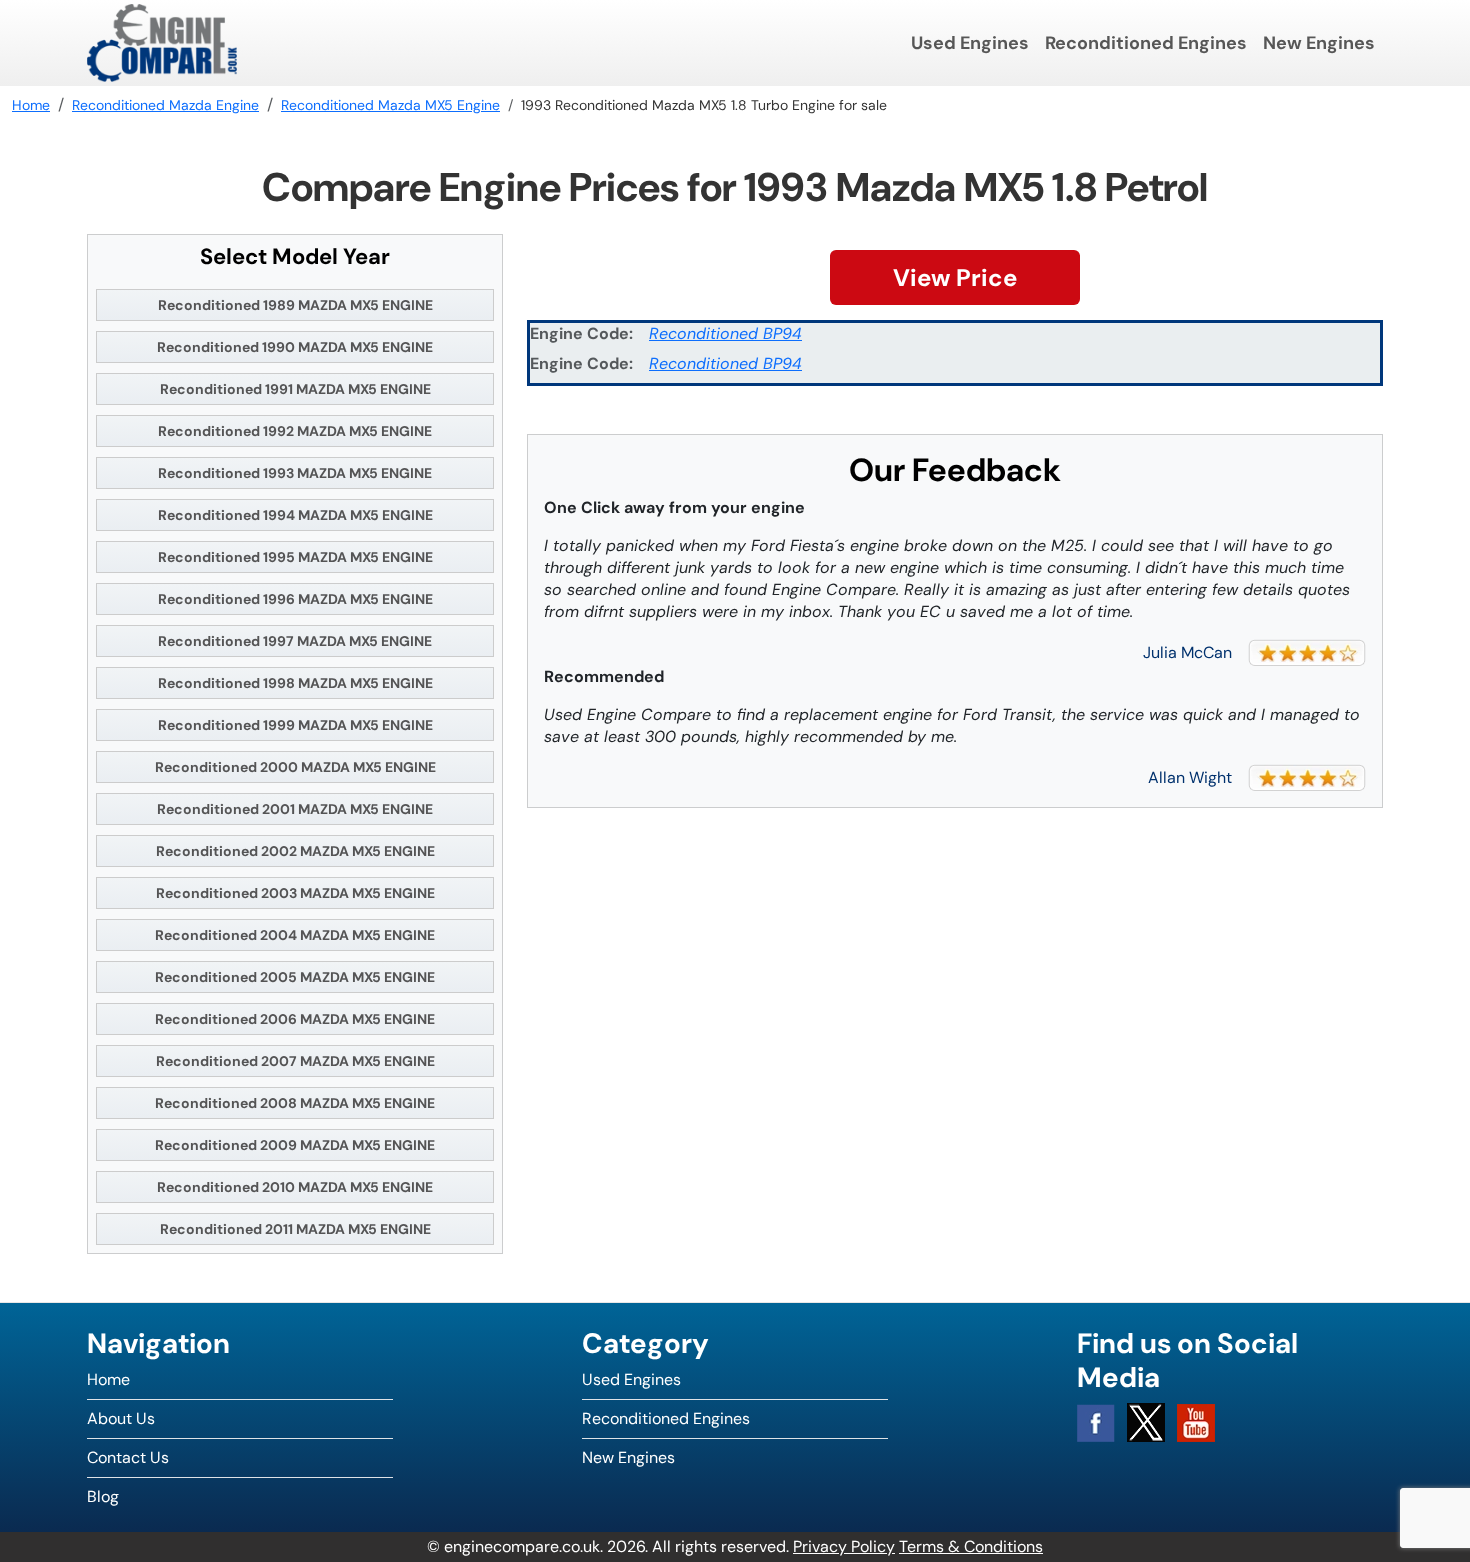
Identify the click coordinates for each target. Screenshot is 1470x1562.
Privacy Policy (844, 1546)
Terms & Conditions (971, 1546)
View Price (955, 277)
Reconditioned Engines (1146, 43)
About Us (121, 1418)
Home (108, 1379)
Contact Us (128, 1457)
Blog (103, 1496)
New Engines (1319, 43)
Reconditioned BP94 (725, 333)
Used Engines (970, 43)
